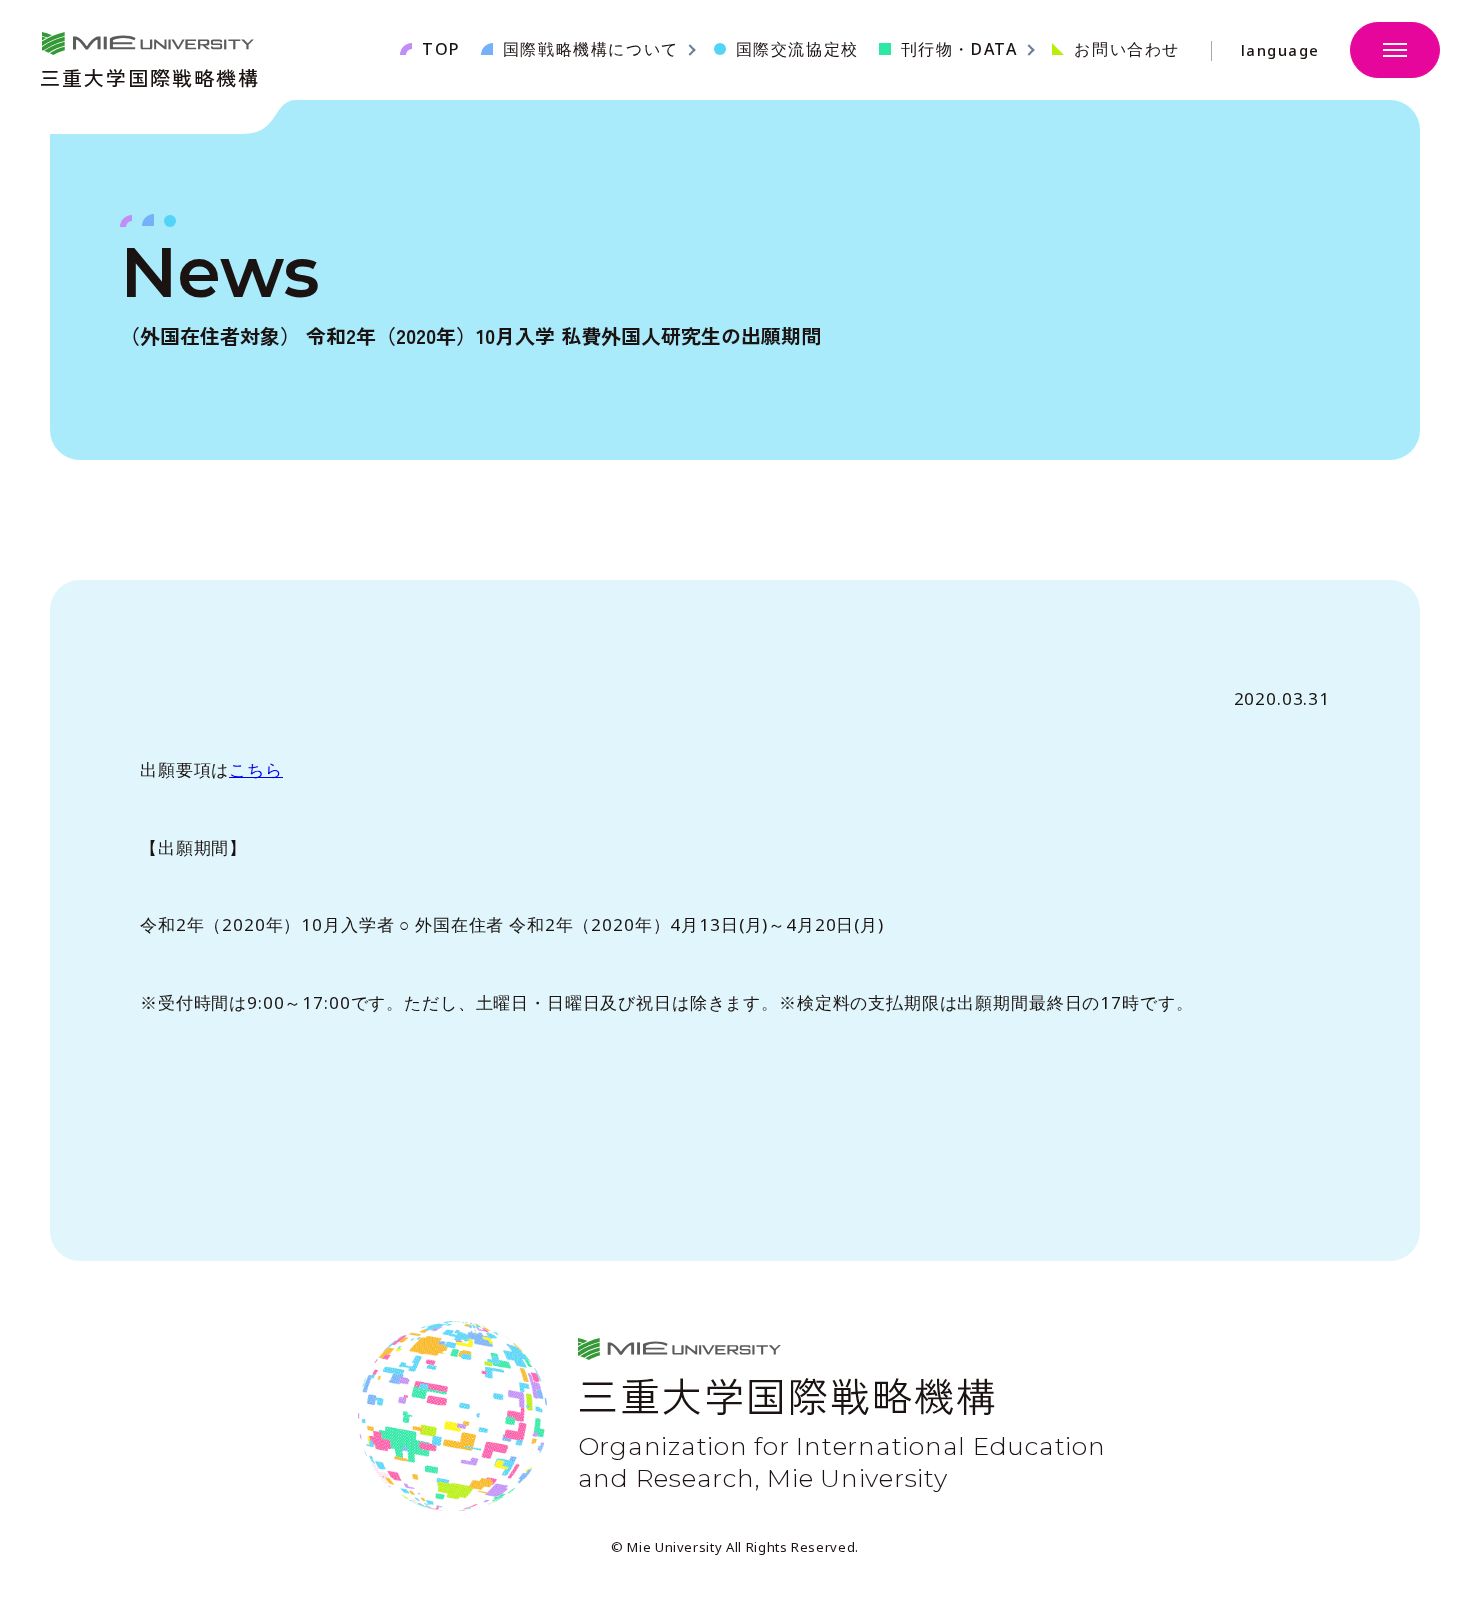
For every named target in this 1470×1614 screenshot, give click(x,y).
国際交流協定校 (797, 49)
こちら (256, 769)
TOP (441, 49)
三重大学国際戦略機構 (150, 75)
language (1280, 50)
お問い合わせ (1127, 49)
